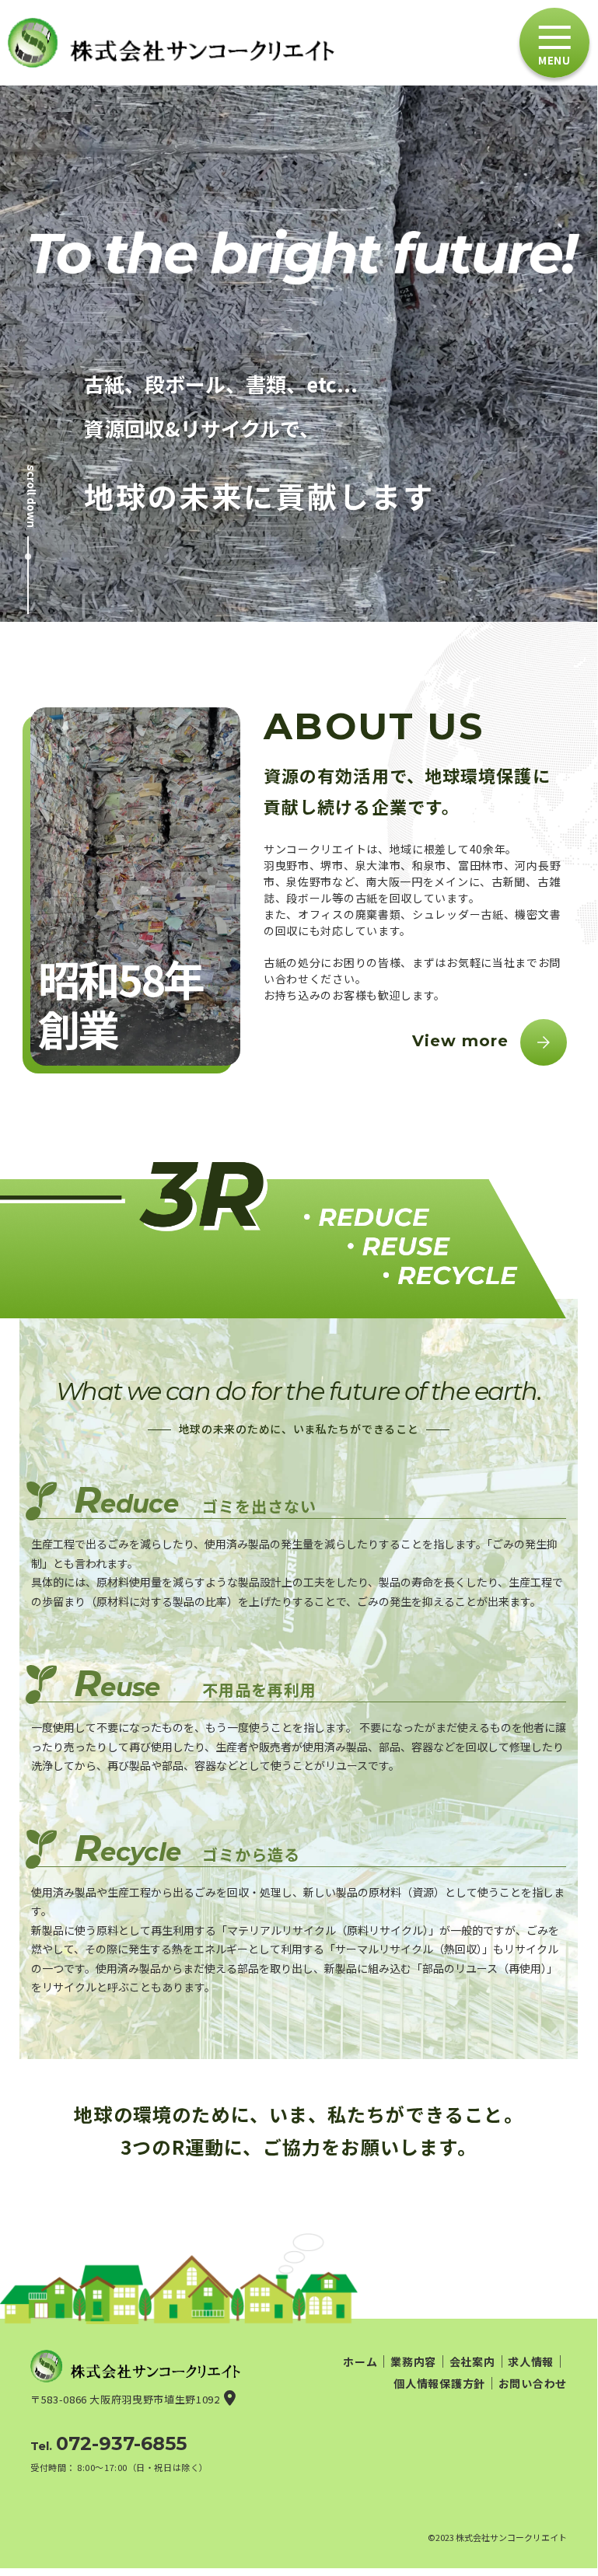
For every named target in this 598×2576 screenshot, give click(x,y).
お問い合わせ (533, 2383)
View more (460, 1042)
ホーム (360, 2361)
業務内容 (413, 2361)
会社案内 (472, 2361)
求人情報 (531, 2361)
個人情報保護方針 (439, 2383)
